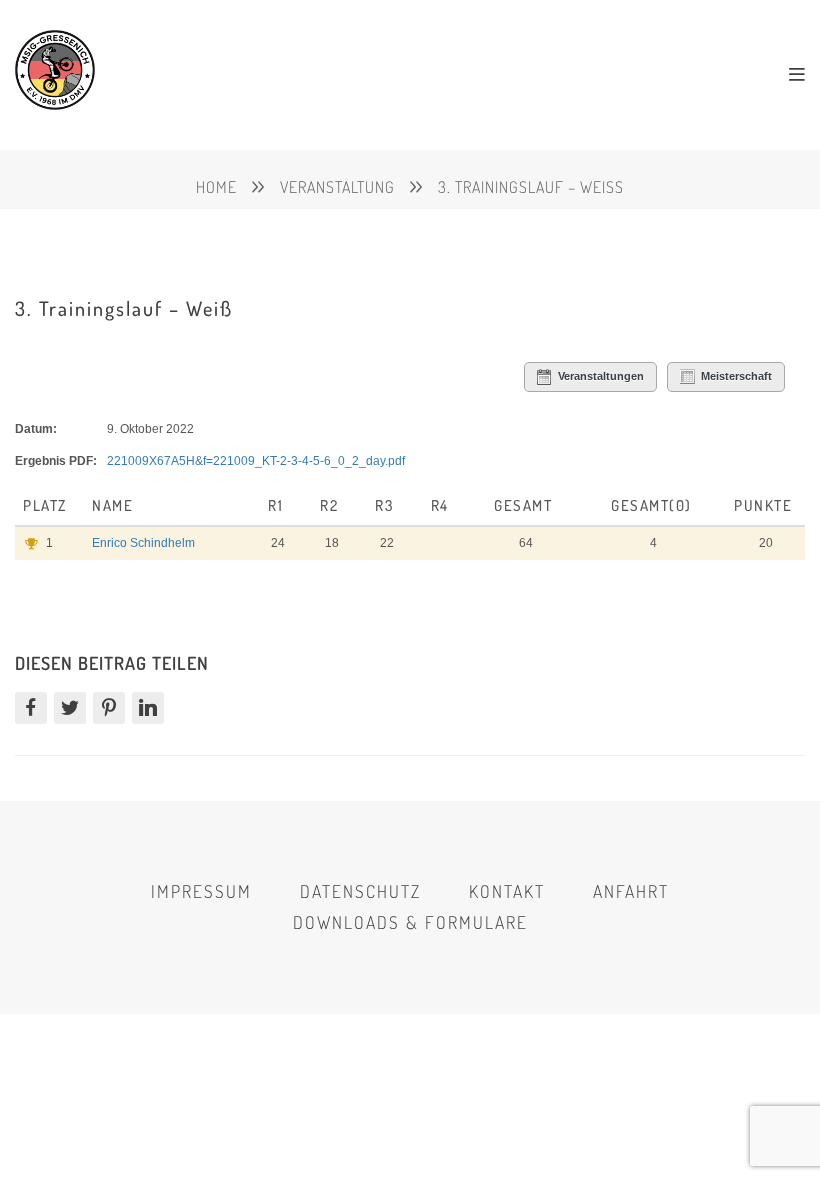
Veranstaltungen (601, 376)
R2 (329, 505)
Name (115, 505)
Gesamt (523, 505)
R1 (275, 505)
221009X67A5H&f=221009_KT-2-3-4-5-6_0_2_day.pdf (256, 461)
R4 (440, 505)
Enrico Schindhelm (143, 543)
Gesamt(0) (651, 505)
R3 (384, 505)
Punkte (763, 505)
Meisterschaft (736, 376)
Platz (47, 505)
